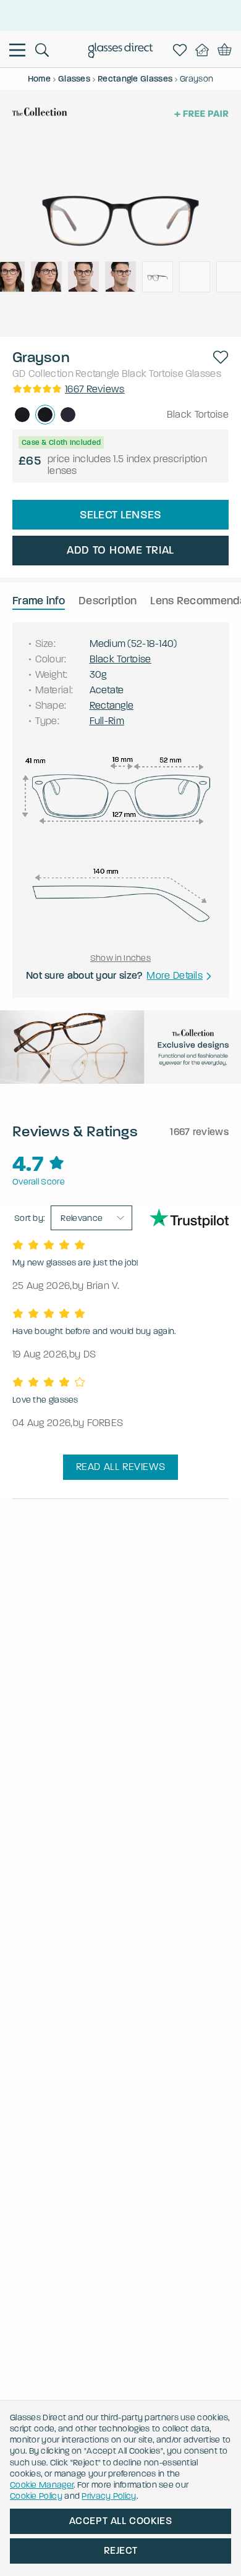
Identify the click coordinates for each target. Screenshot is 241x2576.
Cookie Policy (36, 2496)
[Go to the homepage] (121, 52)
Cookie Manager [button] (42, 2485)
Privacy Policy (109, 2496)
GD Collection (43, 374)
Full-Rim (107, 721)
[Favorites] (182, 50)
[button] (221, 357)
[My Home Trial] (205, 50)
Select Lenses (121, 515)
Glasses (203, 374)
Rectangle (98, 374)
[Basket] (225, 50)
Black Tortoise (153, 374)
